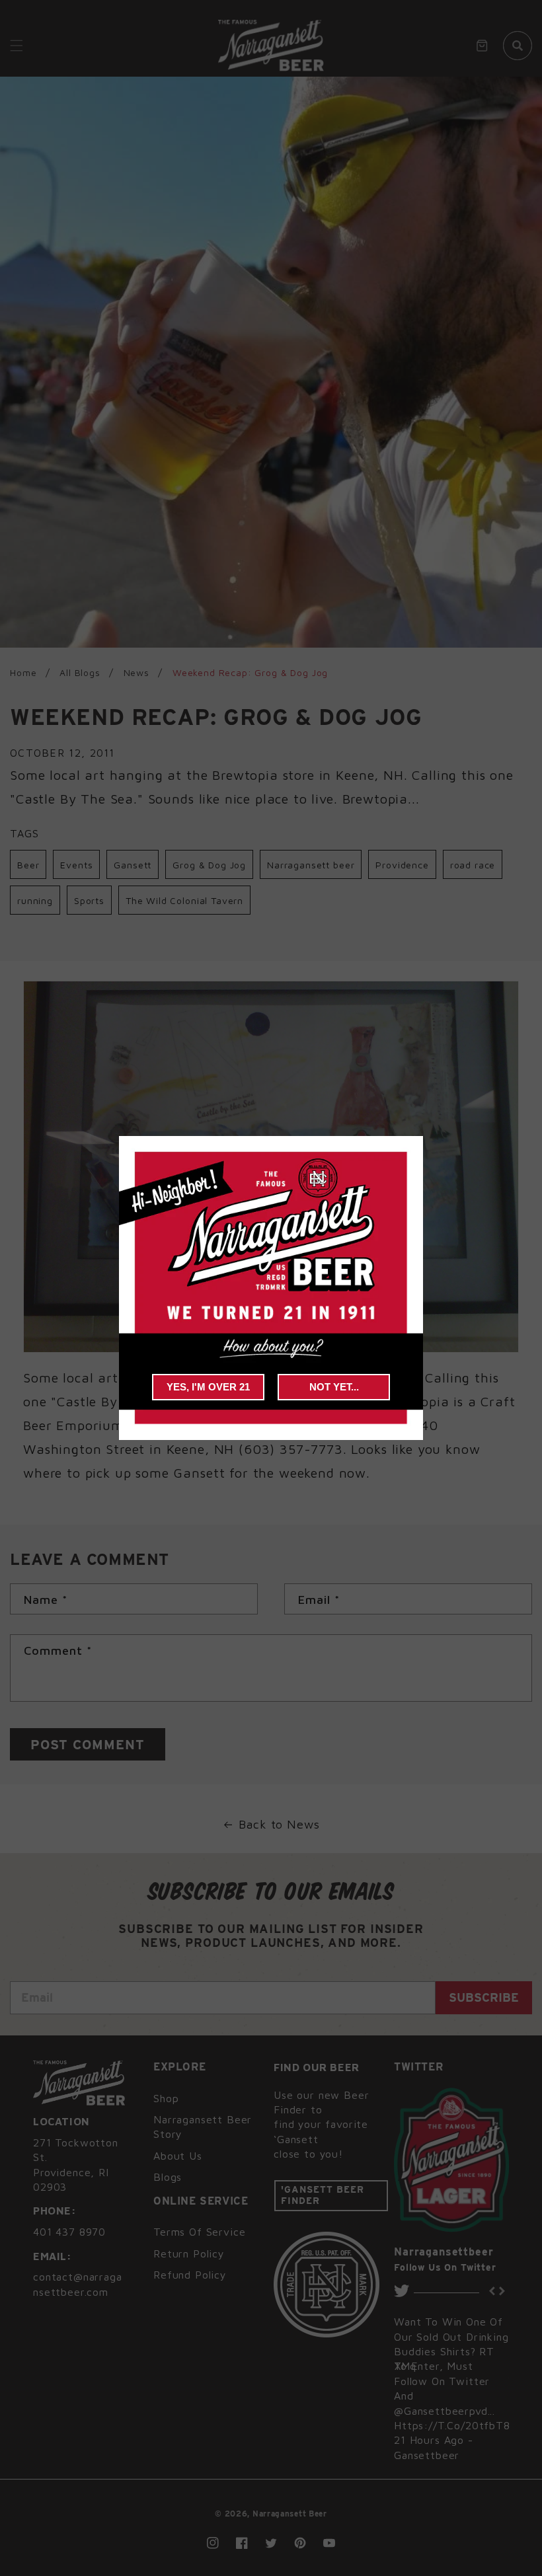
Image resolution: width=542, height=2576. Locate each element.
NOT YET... (334, 1387)
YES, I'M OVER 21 (208, 1387)
